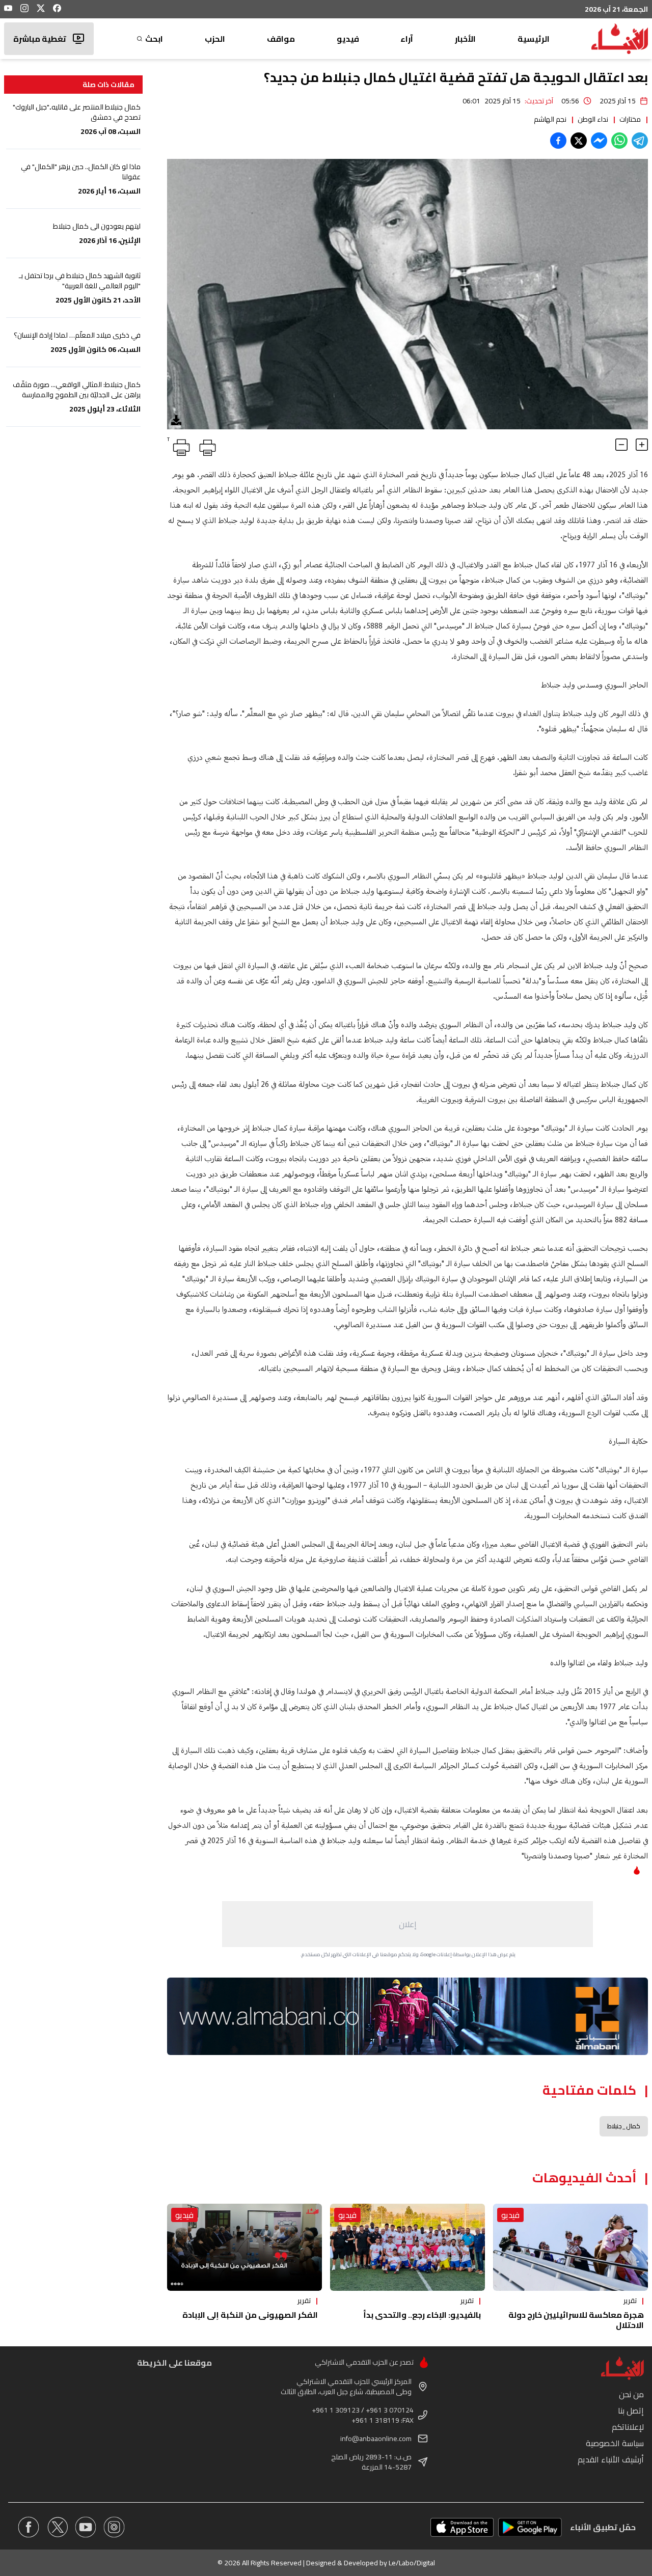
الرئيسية (534, 39)
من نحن (631, 2394)
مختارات (630, 119)
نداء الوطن (593, 119)
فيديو (348, 39)
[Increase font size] (642, 445)
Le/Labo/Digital (412, 2563)
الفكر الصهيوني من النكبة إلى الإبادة (250, 2315)
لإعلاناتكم (628, 2427)
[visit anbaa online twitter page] (57, 2527)
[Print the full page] (206, 446)
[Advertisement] (407, 1924)
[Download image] (176, 420)
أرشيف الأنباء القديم (611, 2459)
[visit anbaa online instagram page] (114, 2527)
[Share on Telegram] (640, 141)
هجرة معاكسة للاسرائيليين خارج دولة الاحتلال (576, 2320)
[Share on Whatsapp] (619, 141)
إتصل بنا (631, 2410)
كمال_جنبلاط (624, 2126)
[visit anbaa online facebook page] (29, 2527)
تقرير (630, 2300)
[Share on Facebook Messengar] (599, 141)
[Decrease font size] (621, 445)
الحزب (215, 39)
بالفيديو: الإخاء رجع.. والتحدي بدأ (422, 2315)
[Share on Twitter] (579, 141)
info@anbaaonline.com (376, 2438)
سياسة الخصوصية (615, 2443)
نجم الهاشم (550, 119)
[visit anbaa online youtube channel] (86, 2527)
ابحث (154, 39)
